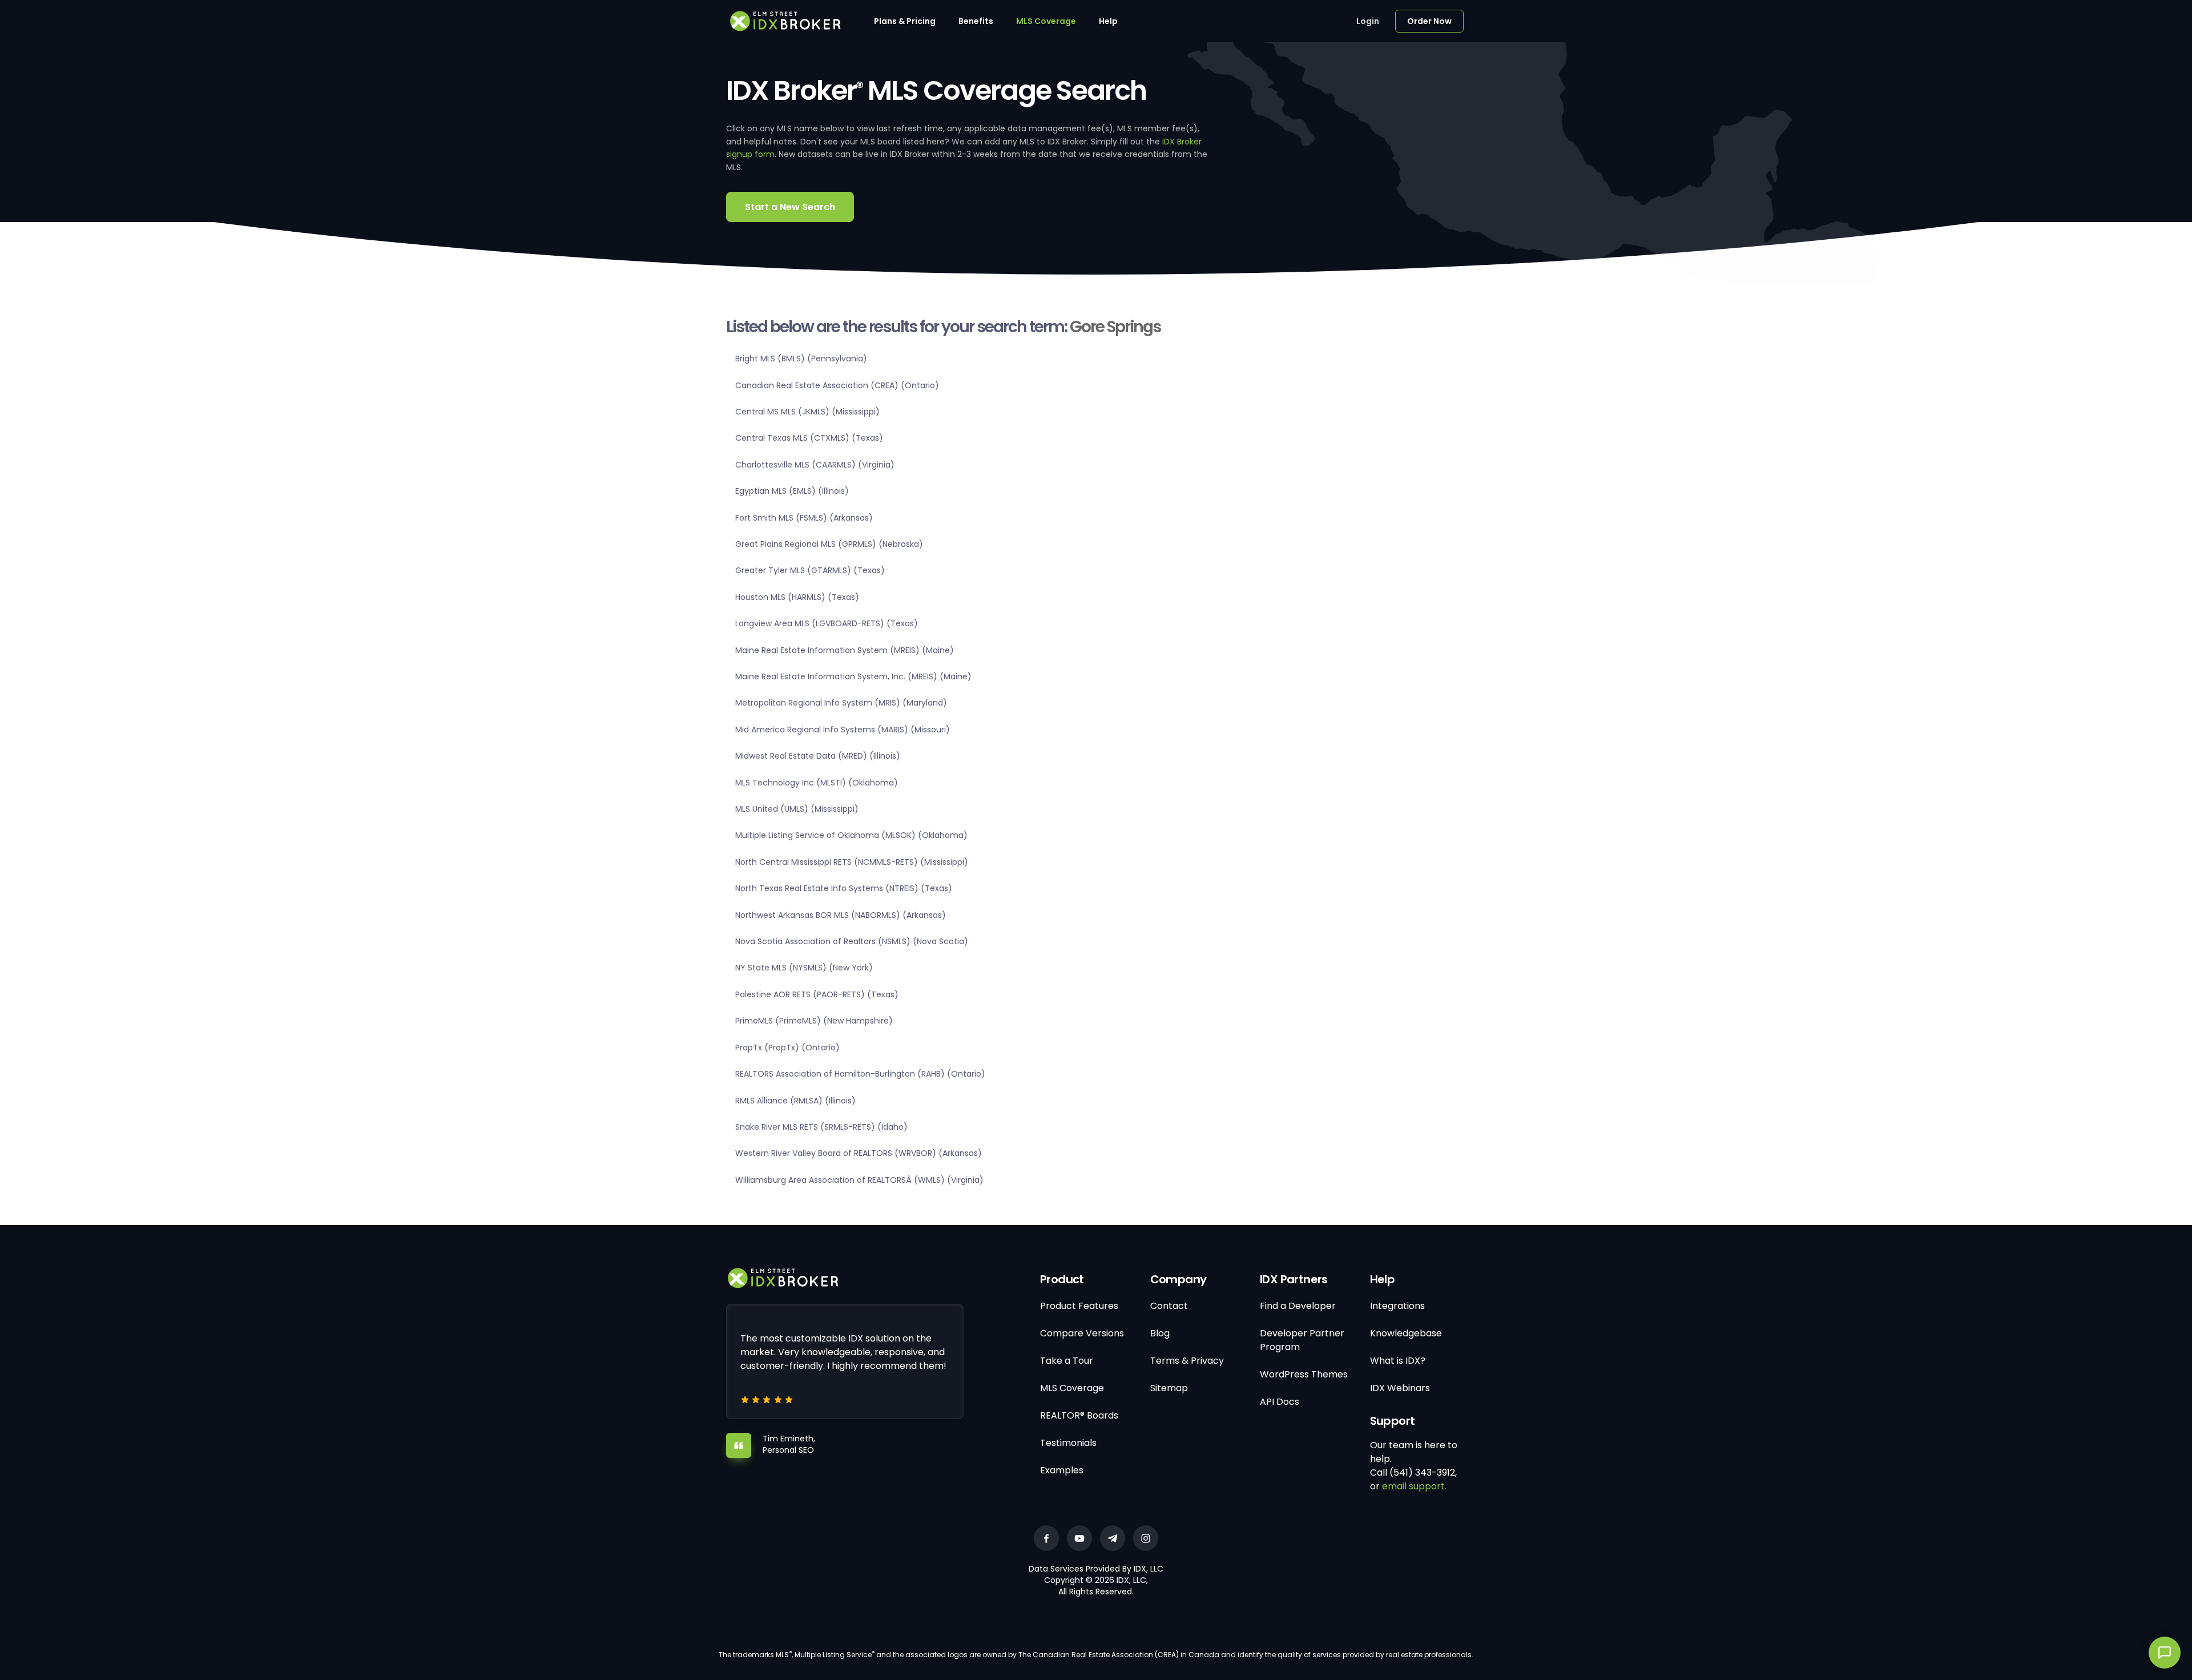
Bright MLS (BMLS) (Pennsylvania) (801, 358)
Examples (1062, 1470)
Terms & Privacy (1187, 1361)
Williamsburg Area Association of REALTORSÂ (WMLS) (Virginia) (859, 1180)
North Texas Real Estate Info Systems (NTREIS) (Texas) (844, 888)
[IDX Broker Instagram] (1146, 1538)
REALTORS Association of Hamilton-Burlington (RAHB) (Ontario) (860, 1074)
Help (1108, 21)
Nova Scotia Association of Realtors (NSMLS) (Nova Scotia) (852, 941)
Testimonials (1068, 1443)
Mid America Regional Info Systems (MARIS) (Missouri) (843, 730)
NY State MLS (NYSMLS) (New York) (804, 968)
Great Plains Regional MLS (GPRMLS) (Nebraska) (829, 544)
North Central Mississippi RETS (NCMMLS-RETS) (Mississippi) (852, 862)
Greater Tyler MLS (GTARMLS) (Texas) (810, 570)
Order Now (1429, 21)
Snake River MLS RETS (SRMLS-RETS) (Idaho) (821, 1127)
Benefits (976, 21)
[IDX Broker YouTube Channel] (1079, 1538)
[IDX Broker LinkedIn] (1113, 1538)
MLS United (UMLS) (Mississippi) (797, 809)
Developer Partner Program (1302, 1340)
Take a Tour (1067, 1361)
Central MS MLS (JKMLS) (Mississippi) (807, 412)
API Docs (1280, 1402)
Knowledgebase (1406, 1333)
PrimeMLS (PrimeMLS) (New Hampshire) (814, 1021)
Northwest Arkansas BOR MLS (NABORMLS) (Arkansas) (841, 915)
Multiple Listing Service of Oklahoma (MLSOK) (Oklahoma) (851, 835)
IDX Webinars (1400, 1388)
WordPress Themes (1304, 1374)
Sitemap (1169, 1388)
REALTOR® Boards (1079, 1415)
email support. (1414, 1486)
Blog (1160, 1333)
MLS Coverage (1046, 21)
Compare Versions (1082, 1333)
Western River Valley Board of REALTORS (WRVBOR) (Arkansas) (859, 1153)
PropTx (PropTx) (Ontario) (787, 1048)
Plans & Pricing (905, 21)
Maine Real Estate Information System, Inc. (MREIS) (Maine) (853, 676)
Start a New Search (790, 207)
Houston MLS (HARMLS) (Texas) (797, 597)
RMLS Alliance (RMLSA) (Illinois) (795, 1101)
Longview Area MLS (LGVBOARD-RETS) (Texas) (827, 623)
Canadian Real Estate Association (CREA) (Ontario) (837, 385)
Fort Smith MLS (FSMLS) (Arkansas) (804, 518)
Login (1368, 21)
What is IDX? (1398, 1361)
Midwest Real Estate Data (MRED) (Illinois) (818, 756)
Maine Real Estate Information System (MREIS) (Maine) (845, 650)
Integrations (1397, 1306)
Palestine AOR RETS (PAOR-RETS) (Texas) (817, 994)
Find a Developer (1298, 1306)
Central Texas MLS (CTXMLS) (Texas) (809, 438)
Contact (1169, 1306)
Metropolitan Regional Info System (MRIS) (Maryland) (841, 703)
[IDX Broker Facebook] (1046, 1538)
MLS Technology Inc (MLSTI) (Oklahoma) (817, 783)
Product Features (1079, 1306)
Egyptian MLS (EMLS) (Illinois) (792, 491)
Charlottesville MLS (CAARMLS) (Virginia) (815, 465)
